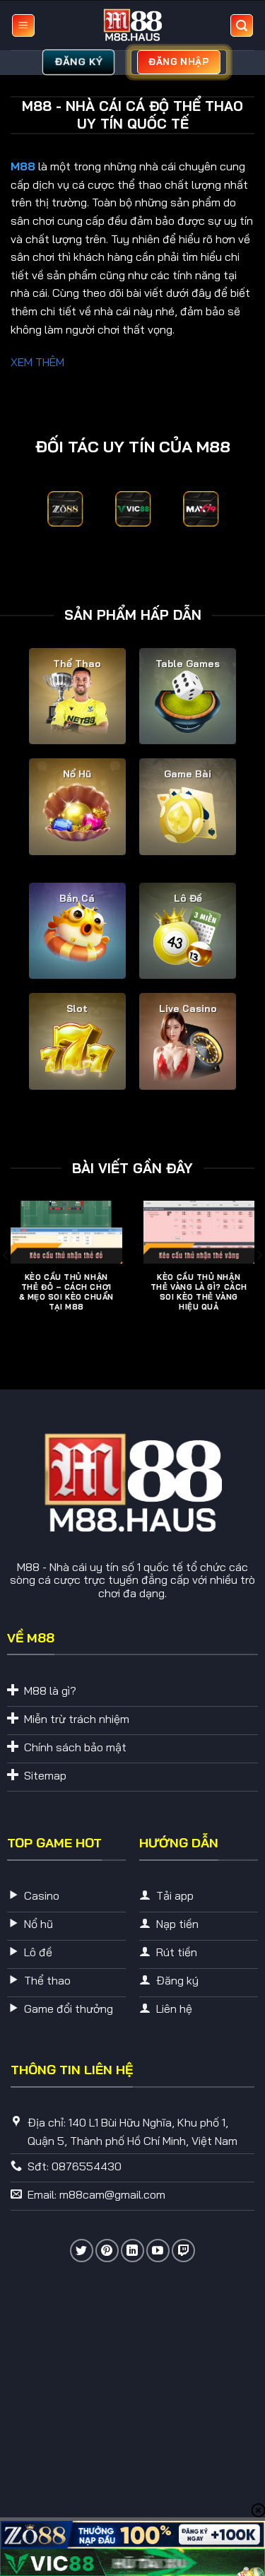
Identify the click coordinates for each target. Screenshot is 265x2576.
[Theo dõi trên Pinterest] (107, 2251)
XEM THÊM (37, 362)
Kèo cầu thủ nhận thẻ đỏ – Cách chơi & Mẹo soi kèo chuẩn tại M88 (66, 1292)
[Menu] (23, 26)
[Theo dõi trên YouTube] (158, 2251)
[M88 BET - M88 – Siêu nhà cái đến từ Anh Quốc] (133, 25)
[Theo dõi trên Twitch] (183, 2251)
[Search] (242, 26)
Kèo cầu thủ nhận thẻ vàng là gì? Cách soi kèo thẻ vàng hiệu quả (199, 1292)
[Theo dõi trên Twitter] (82, 2251)
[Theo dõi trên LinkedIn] (132, 2251)
